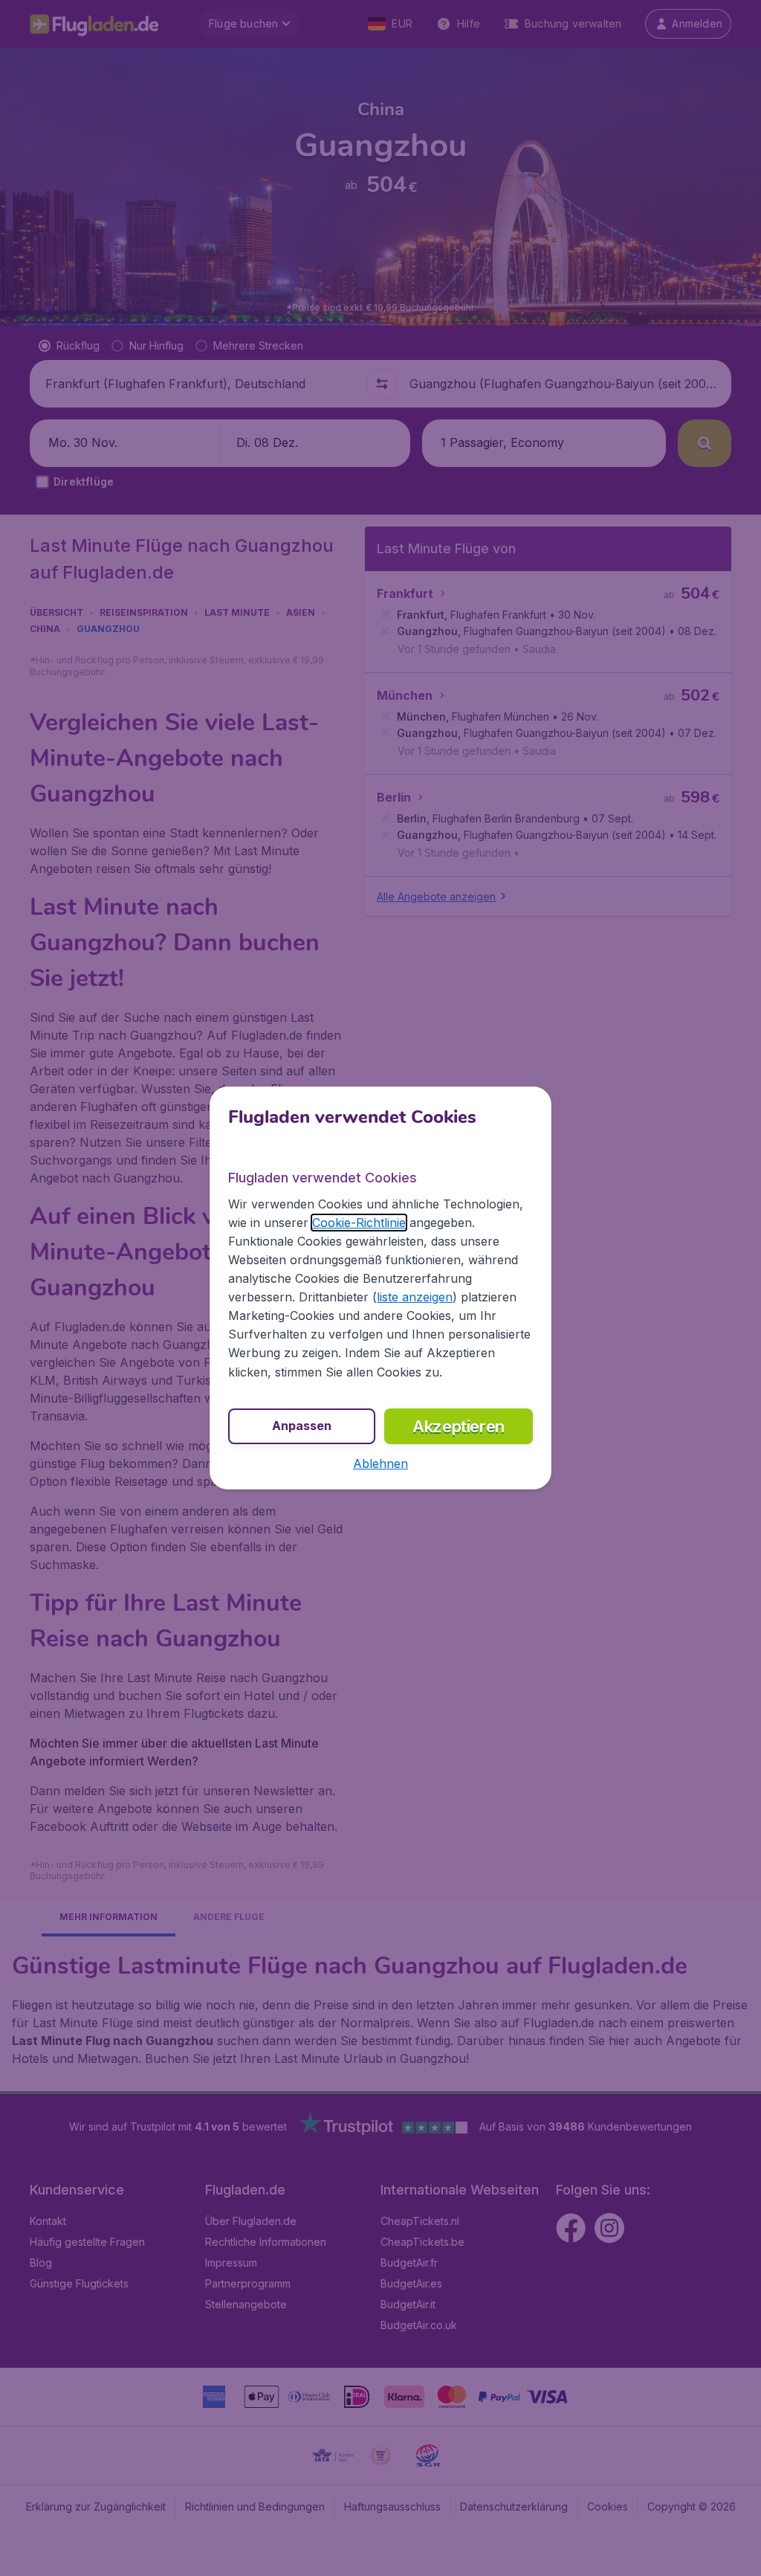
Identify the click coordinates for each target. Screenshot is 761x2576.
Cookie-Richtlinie (359, 1223)
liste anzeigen (415, 1297)
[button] (380, 1464)
